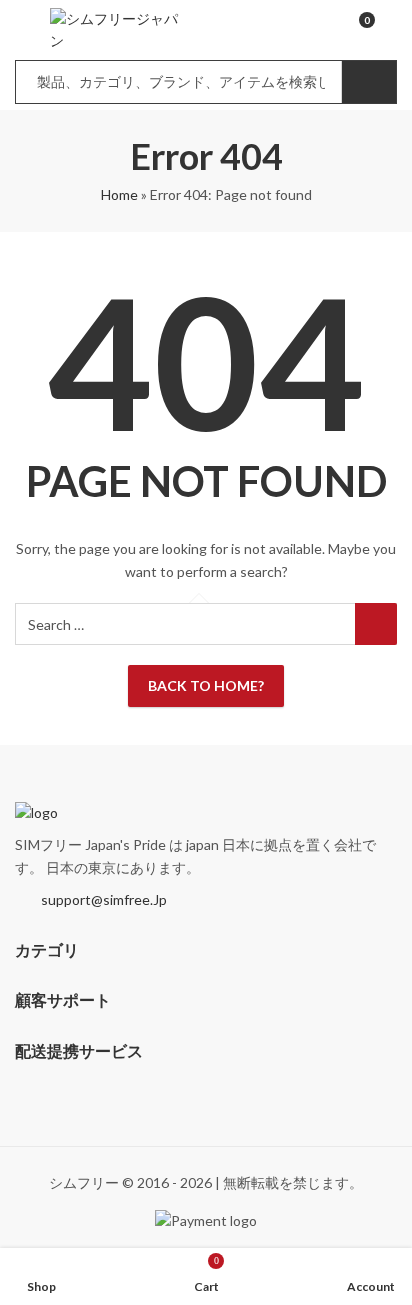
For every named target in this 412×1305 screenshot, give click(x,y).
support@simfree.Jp (104, 899)
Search (369, 82)
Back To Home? (206, 685)
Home (119, 194)
